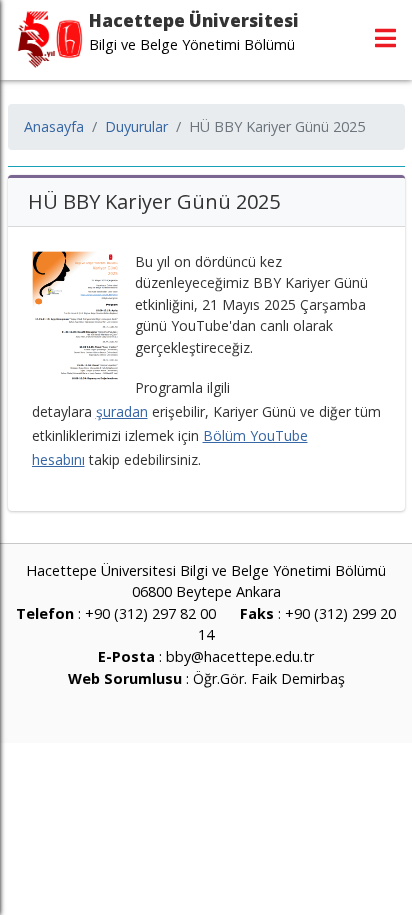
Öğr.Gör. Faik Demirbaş (269, 678)
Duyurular (136, 126)
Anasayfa (54, 126)
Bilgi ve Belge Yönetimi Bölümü (192, 44)
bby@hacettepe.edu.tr (240, 656)
